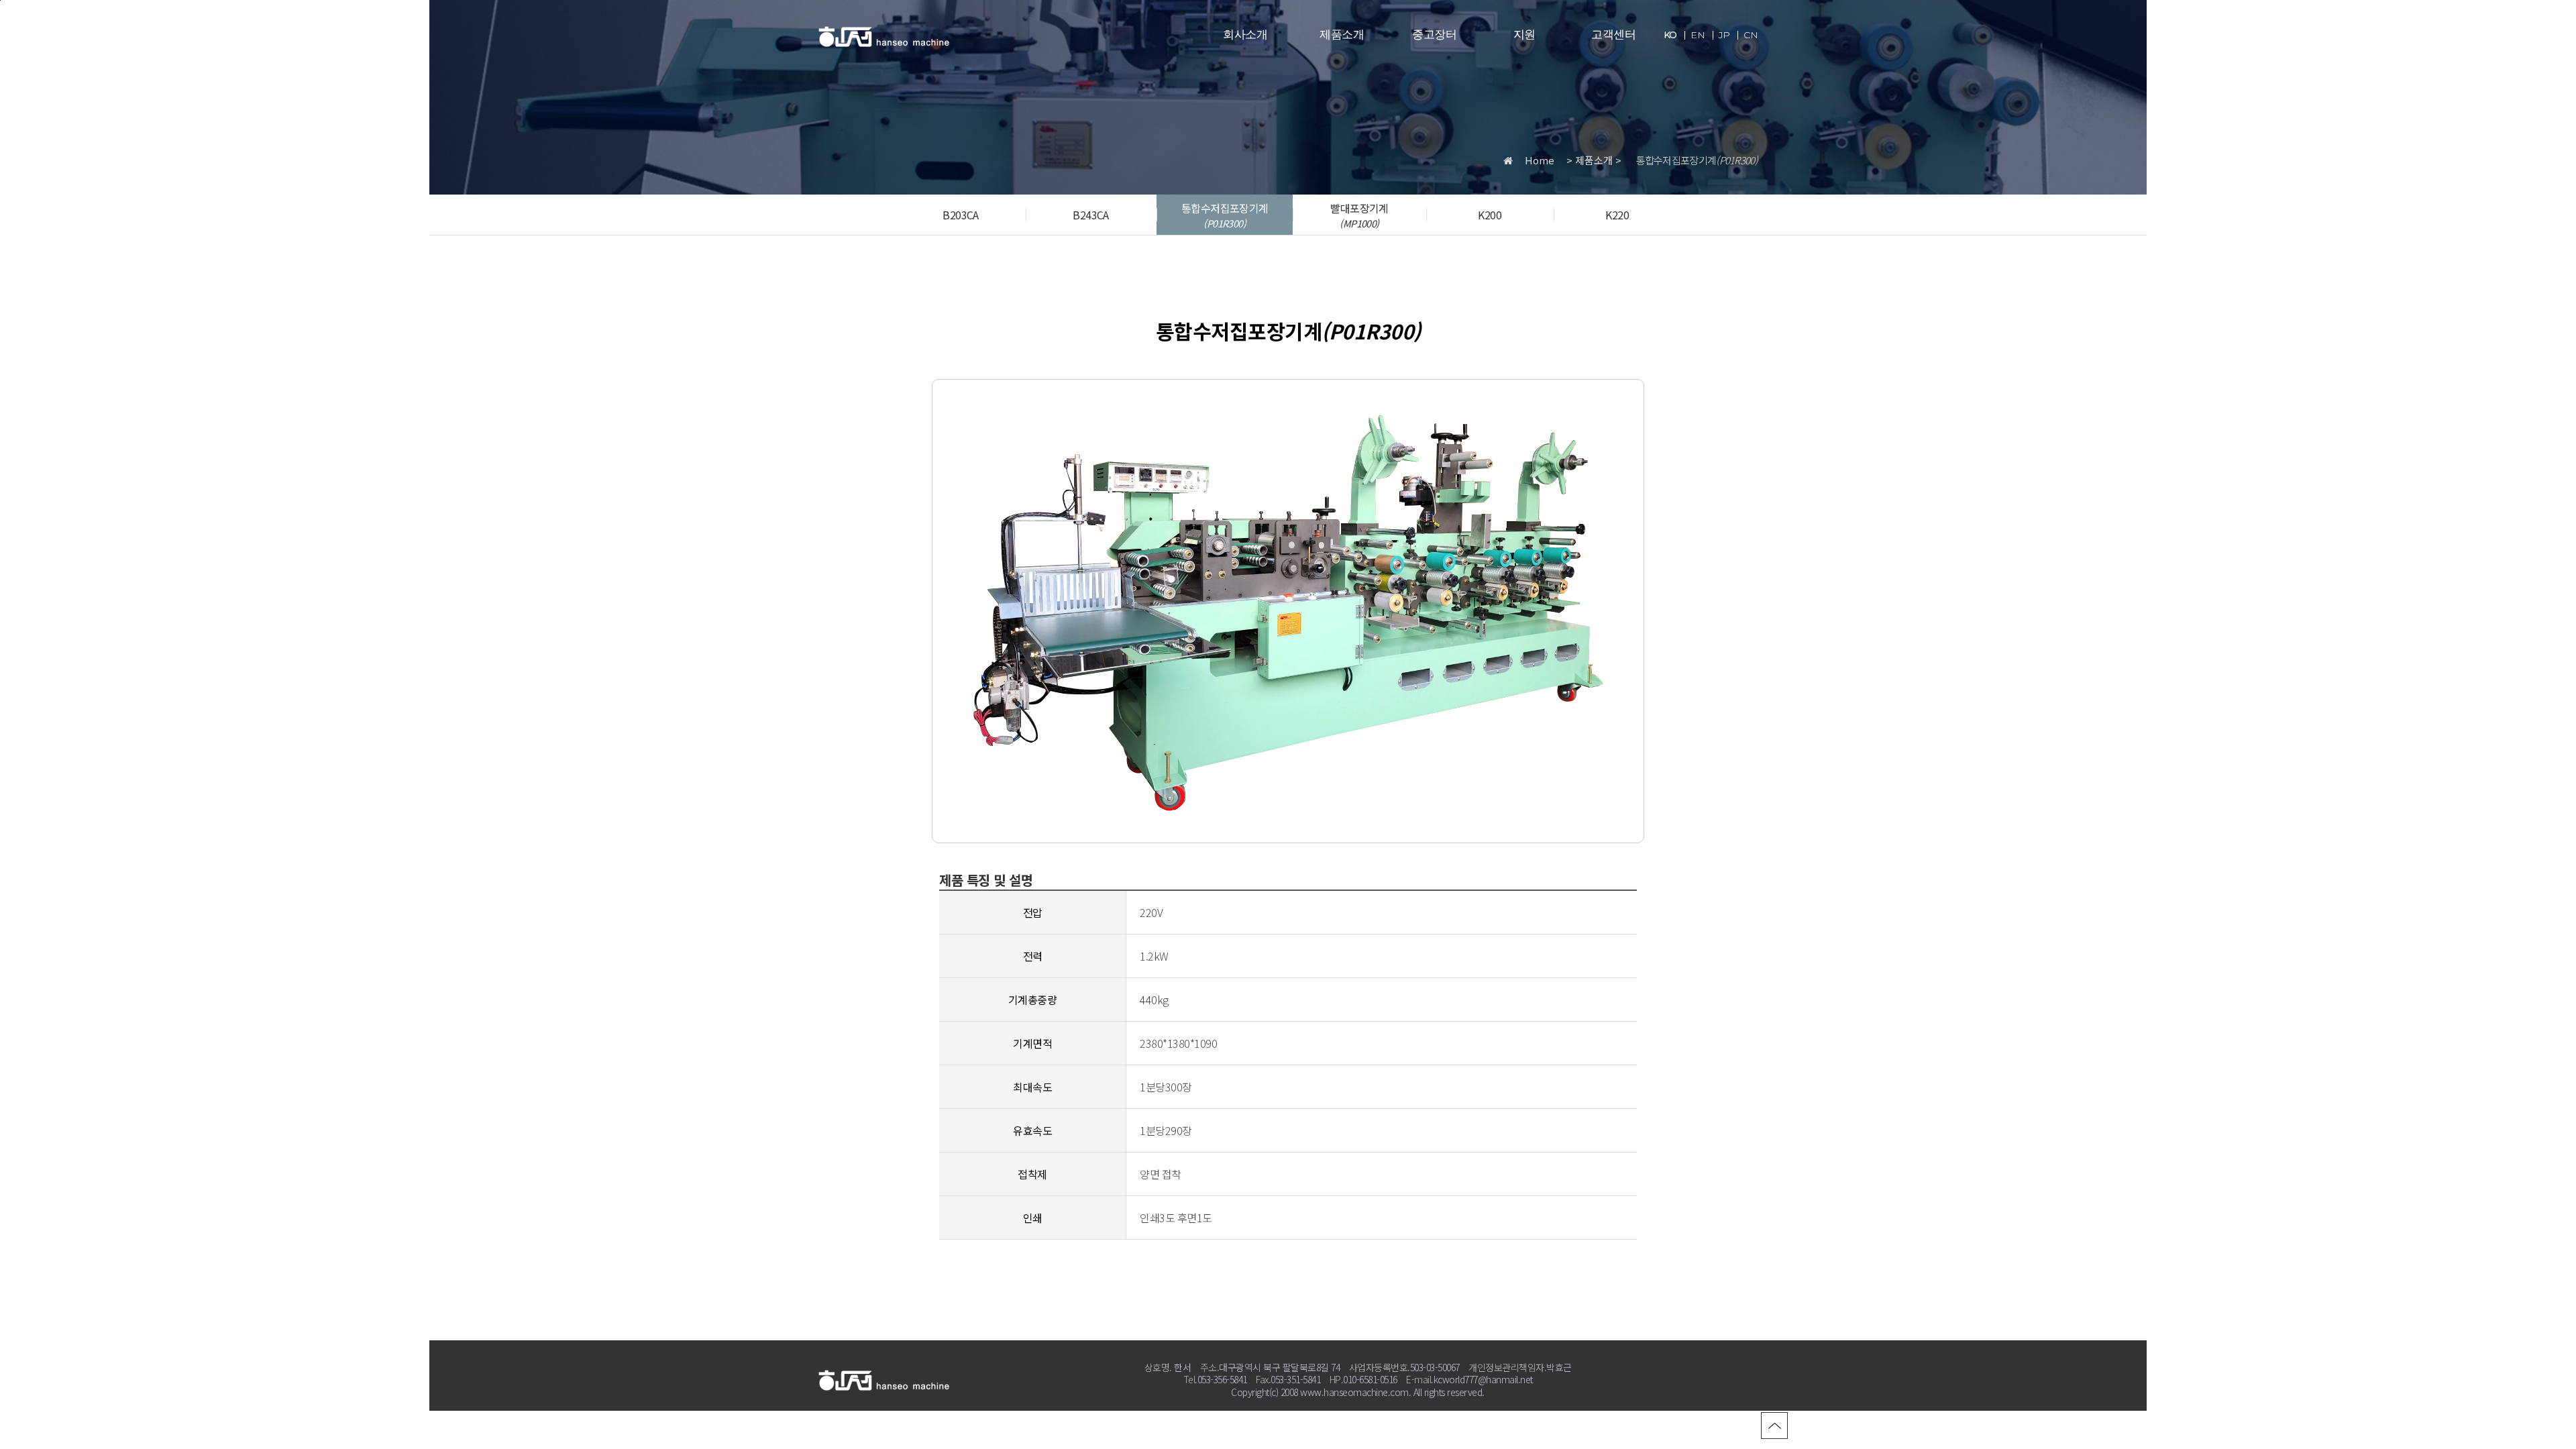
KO (1670, 35)
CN (1751, 35)
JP (1724, 35)
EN (1698, 35)
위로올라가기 (1774, 1426)
